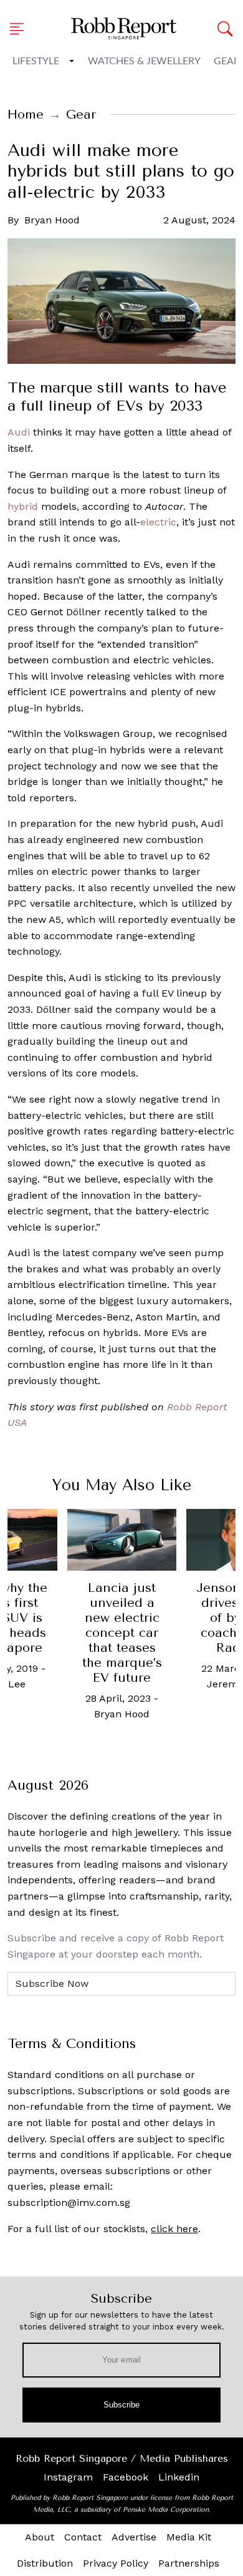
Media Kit (189, 2537)
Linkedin (179, 2477)
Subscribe (122, 2405)
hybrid (23, 506)
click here (174, 2229)
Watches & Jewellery (144, 61)
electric (158, 522)
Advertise (134, 2537)
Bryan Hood (52, 220)
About (40, 2537)
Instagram (68, 2477)
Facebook (126, 2477)
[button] (21, 29)
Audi (19, 432)
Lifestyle (36, 61)
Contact (83, 2537)
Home (26, 115)
